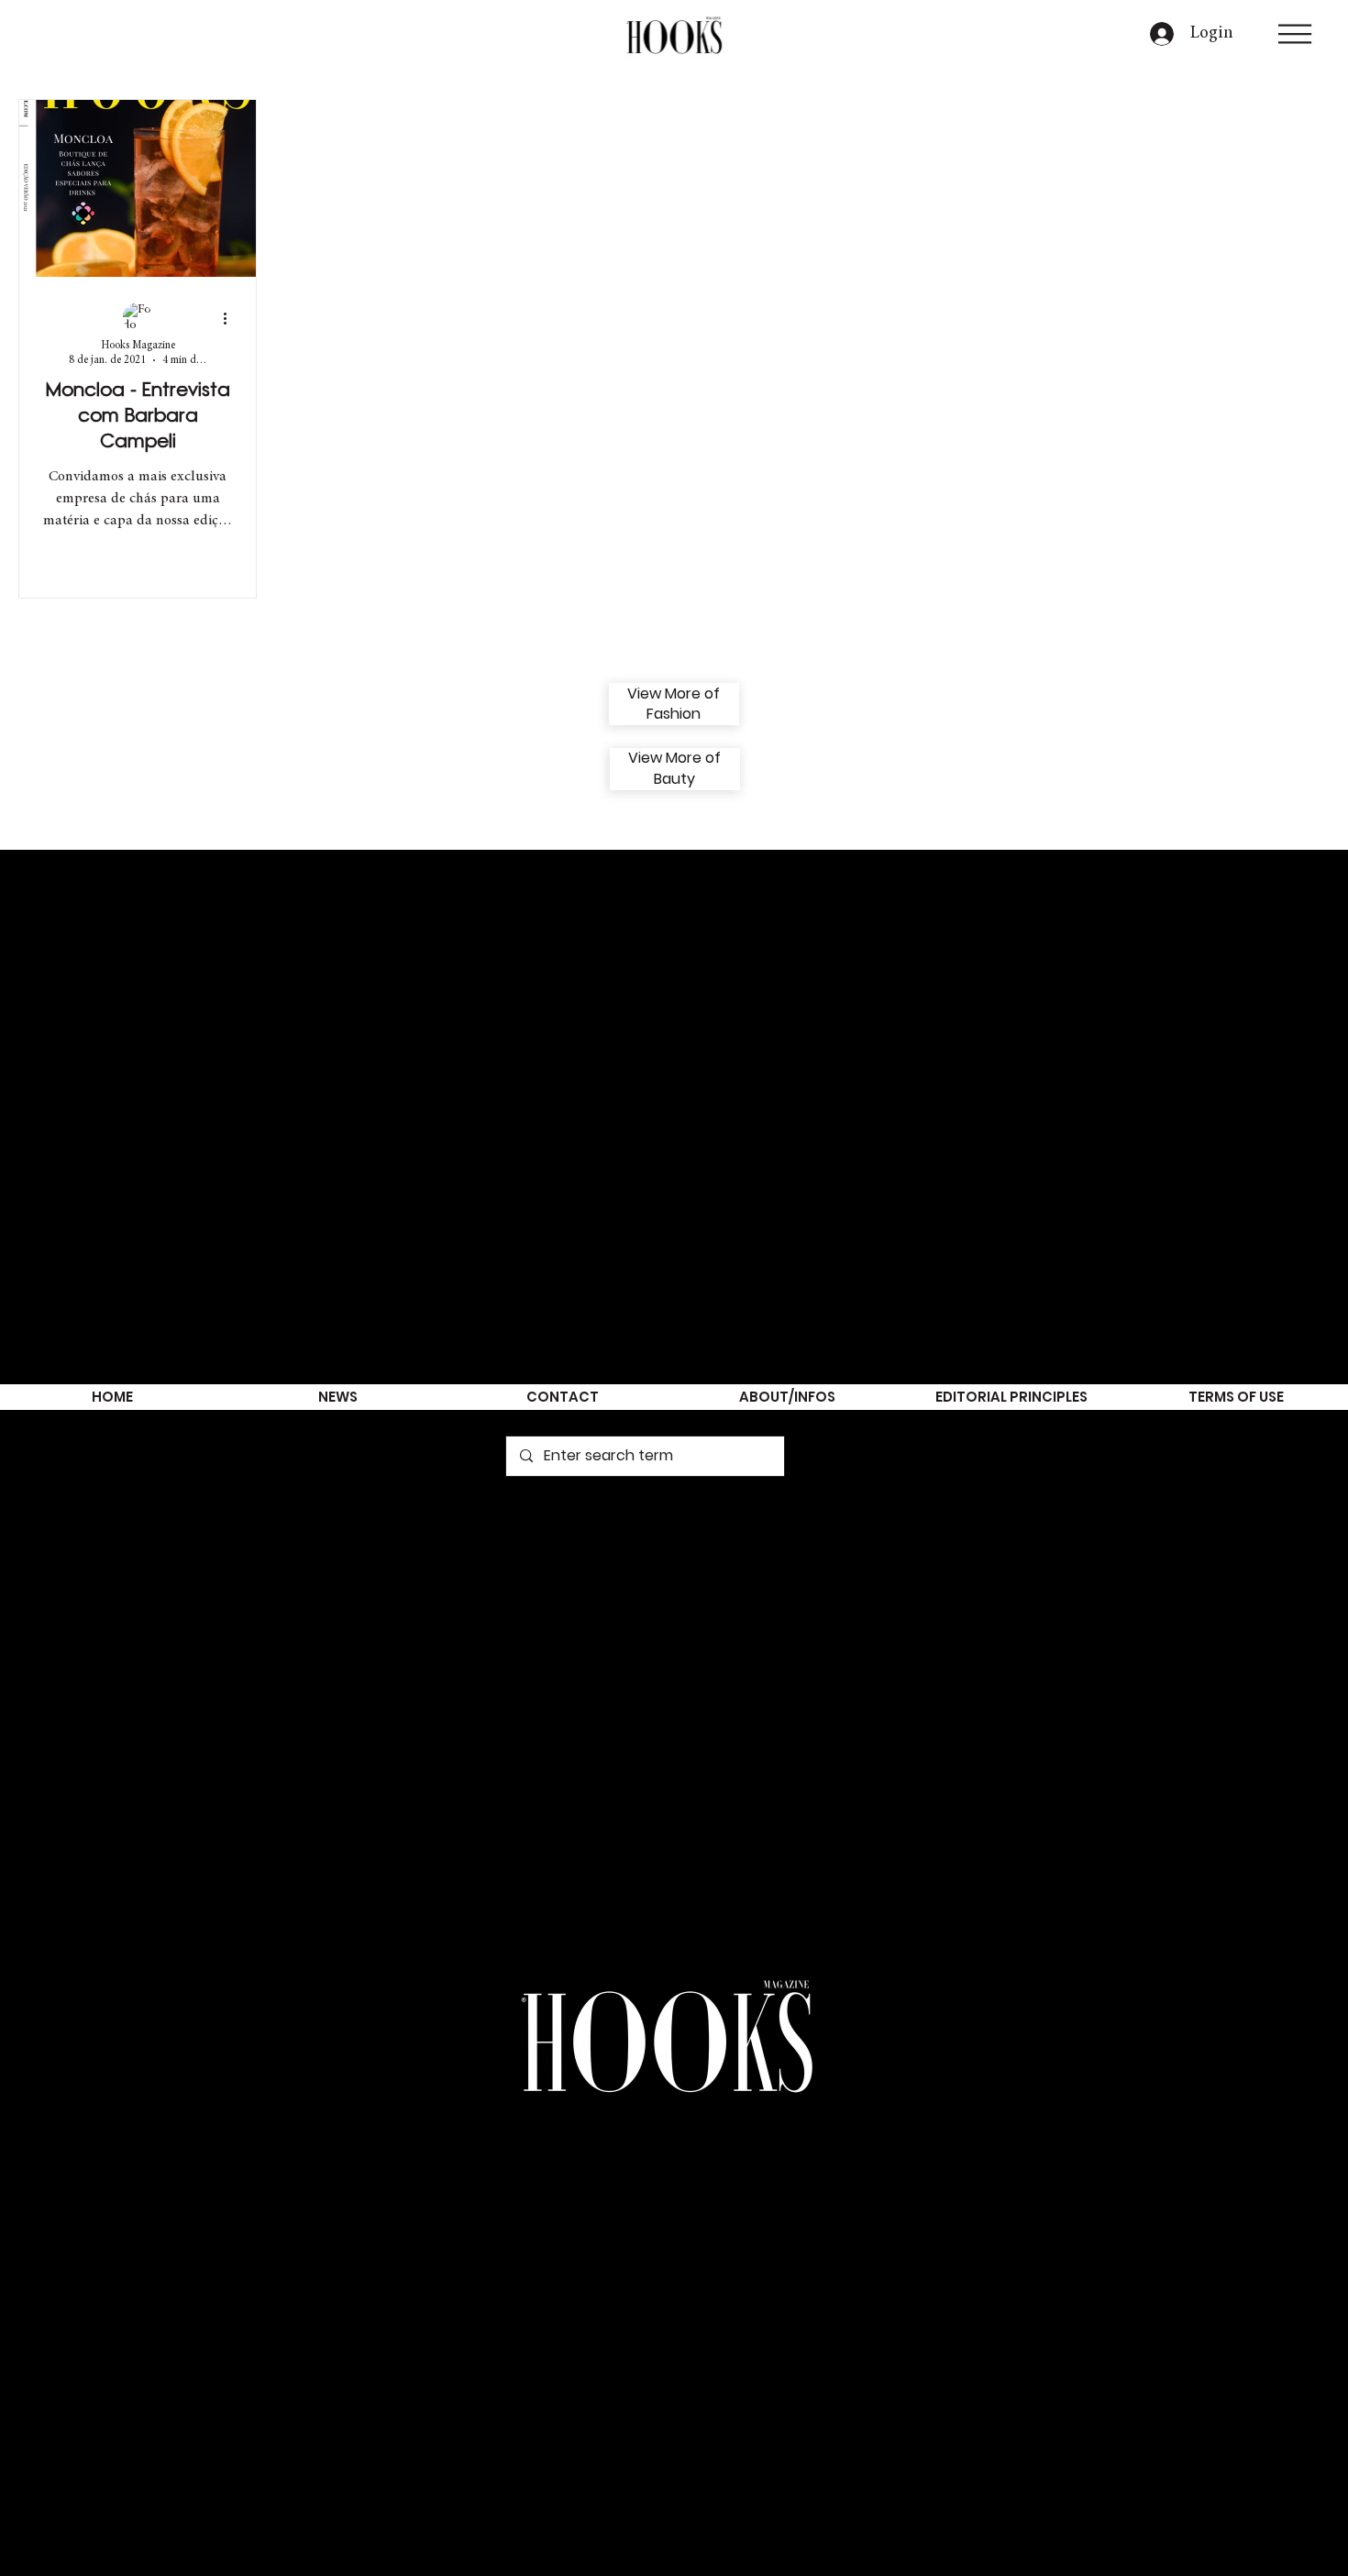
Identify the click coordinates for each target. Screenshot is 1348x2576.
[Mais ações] (231, 318)
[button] (1295, 34)
